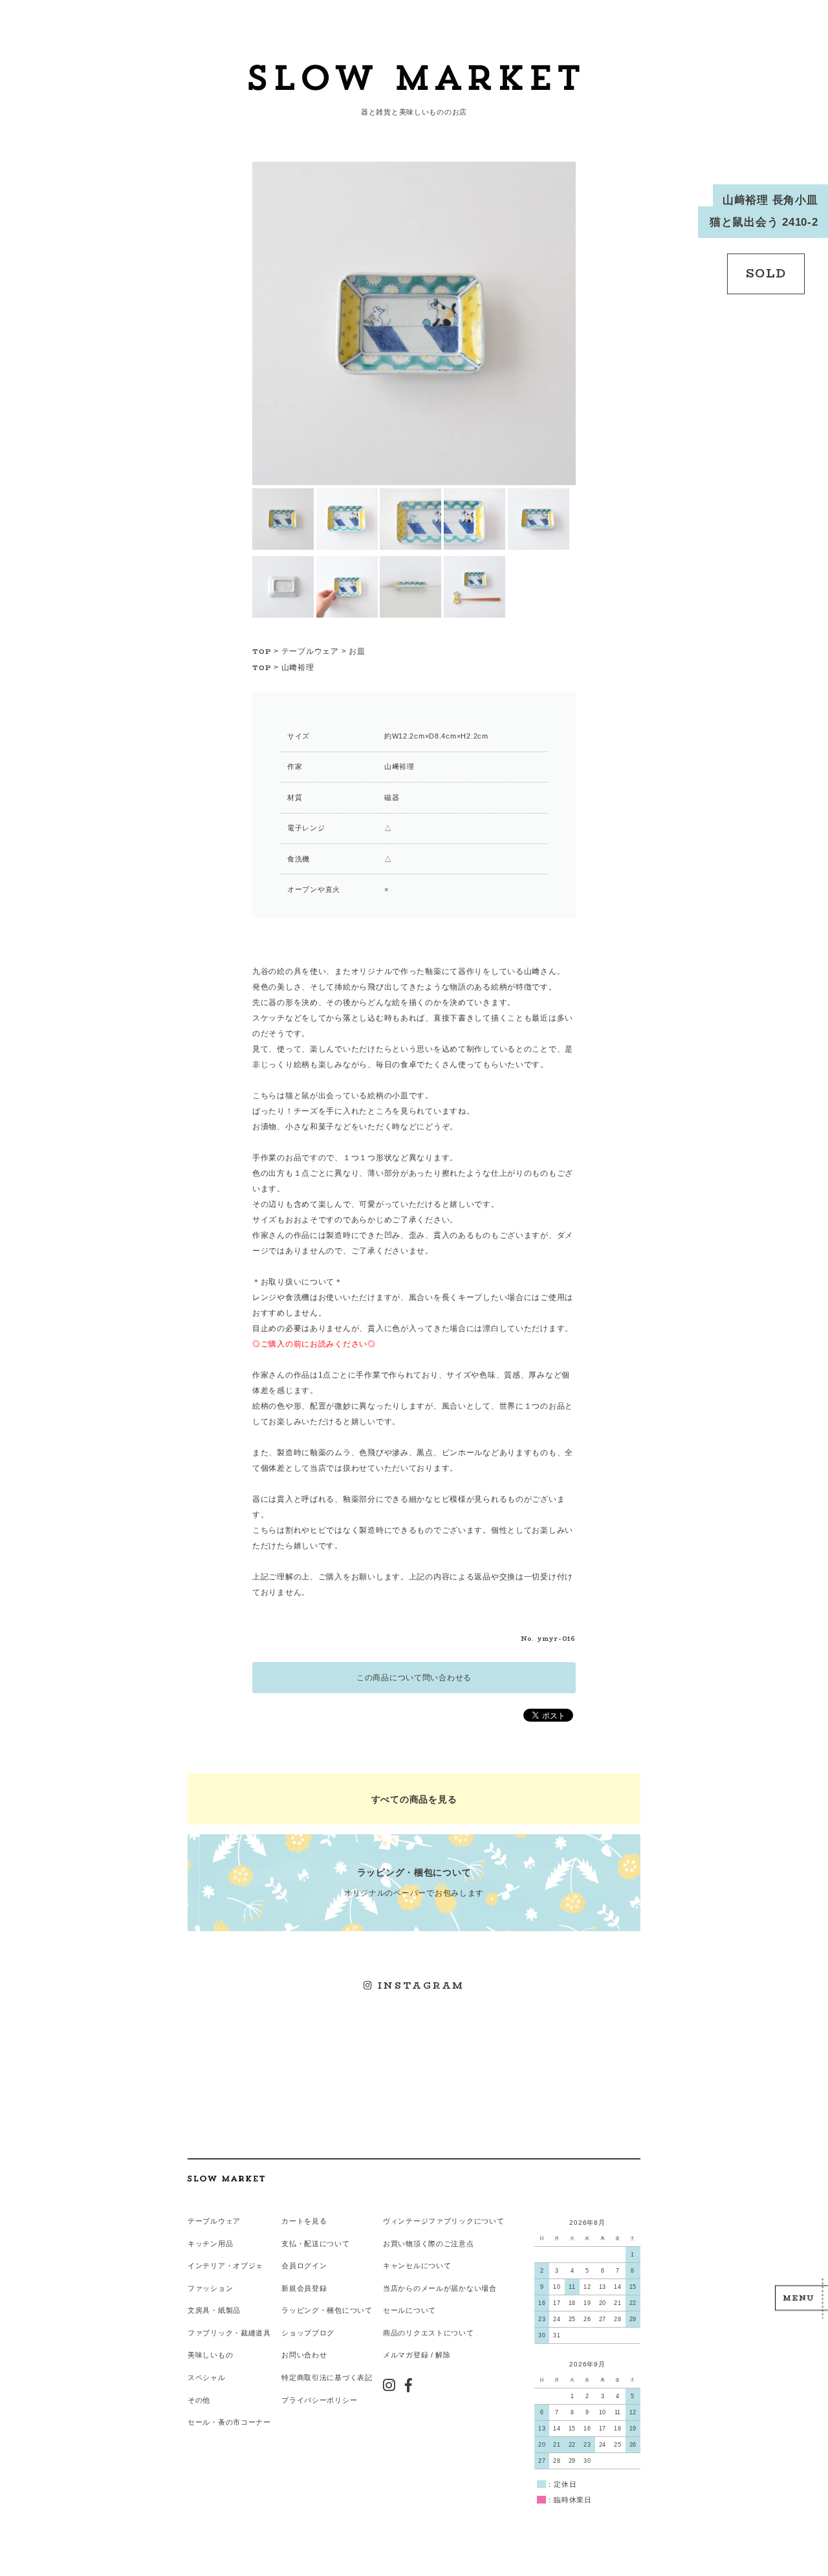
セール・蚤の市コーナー (229, 2422)
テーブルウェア (310, 651)
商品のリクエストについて (429, 2333)
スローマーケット (414, 81)
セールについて (409, 2310)
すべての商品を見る (414, 1799)
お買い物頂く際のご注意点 (429, 2244)
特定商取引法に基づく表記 (327, 2377)
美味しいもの (210, 2355)
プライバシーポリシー (319, 2400)
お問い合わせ (304, 2355)
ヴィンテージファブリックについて (444, 2221)
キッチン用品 (210, 2244)
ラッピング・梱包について (327, 2310)
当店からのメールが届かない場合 (440, 2288)
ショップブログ (308, 2333)
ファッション (210, 2288)
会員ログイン (304, 2266)
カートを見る (304, 2221)
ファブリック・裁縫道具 (229, 2333)
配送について (327, 2244)
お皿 (357, 651)
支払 (289, 2244)
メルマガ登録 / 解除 (417, 2355)
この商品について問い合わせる (414, 1678)
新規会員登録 (304, 2288)
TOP (262, 652)
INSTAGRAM (419, 1986)
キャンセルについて (417, 2266)
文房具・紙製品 (214, 2310)
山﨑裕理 (298, 667)
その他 (199, 2400)
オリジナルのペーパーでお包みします (414, 1882)
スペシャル (207, 2377)
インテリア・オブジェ (225, 2266)
